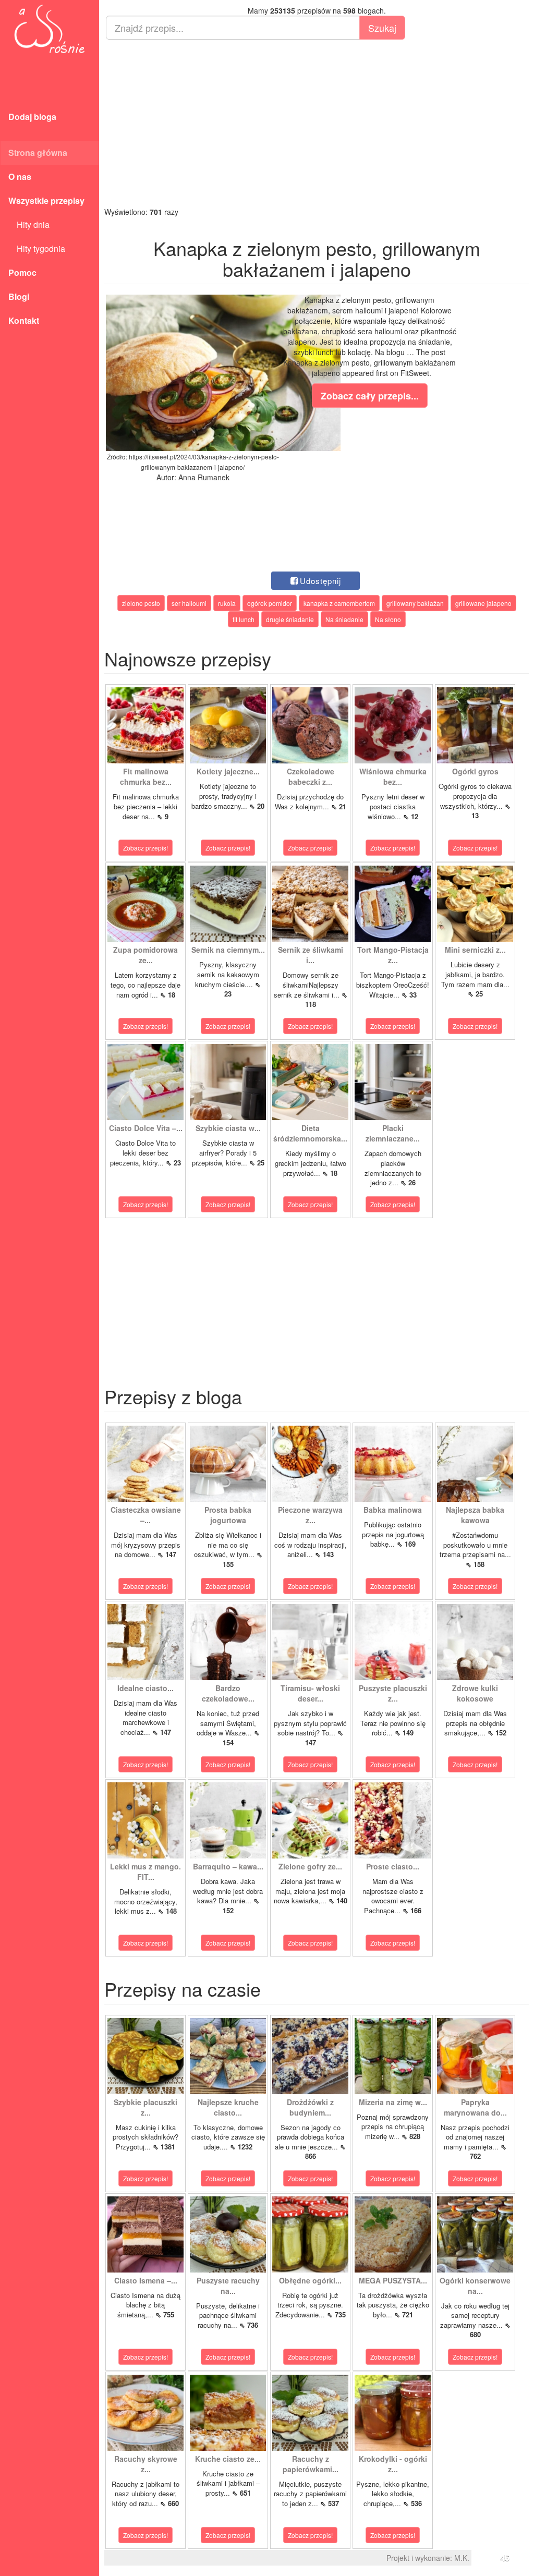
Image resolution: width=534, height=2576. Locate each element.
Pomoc (22, 272)
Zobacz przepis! (145, 848)
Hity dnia (29, 224)
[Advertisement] (317, 123)
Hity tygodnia (37, 248)
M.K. (462, 2558)
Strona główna (38, 153)
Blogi (19, 296)
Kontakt (24, 320)
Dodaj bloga (32, 117)
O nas (20, 177)
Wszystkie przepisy (46, 201)
